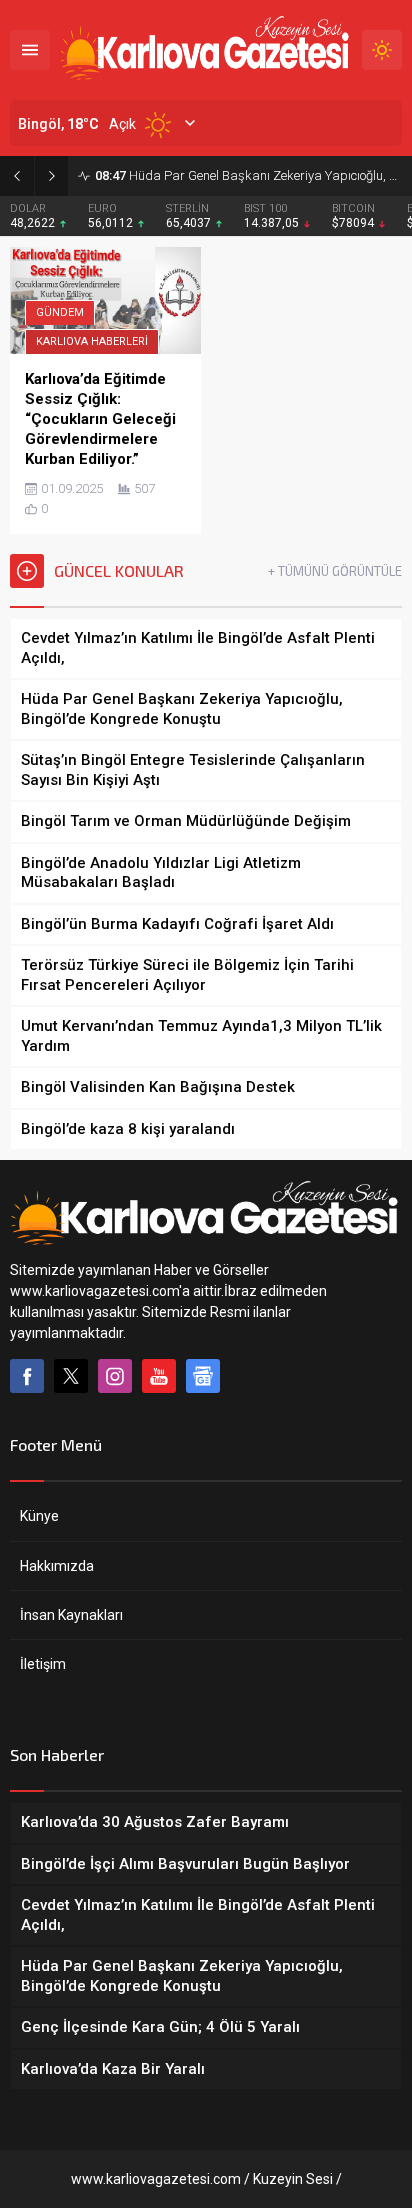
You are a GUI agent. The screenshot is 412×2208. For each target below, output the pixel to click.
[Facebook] (27, 1376)
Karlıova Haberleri (92, 341)
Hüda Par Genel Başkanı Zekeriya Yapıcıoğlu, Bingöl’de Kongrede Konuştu (248, 175)
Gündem (60, 312)
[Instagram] (115, 1376)
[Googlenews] (203, 1376)
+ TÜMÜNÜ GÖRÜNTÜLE (335, 571)
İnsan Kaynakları (71, 1615)
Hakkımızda (57, 1566)
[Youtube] (159, 1376)
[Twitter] (71, 1376)
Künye (39, 1516)
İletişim (43, 1664)
